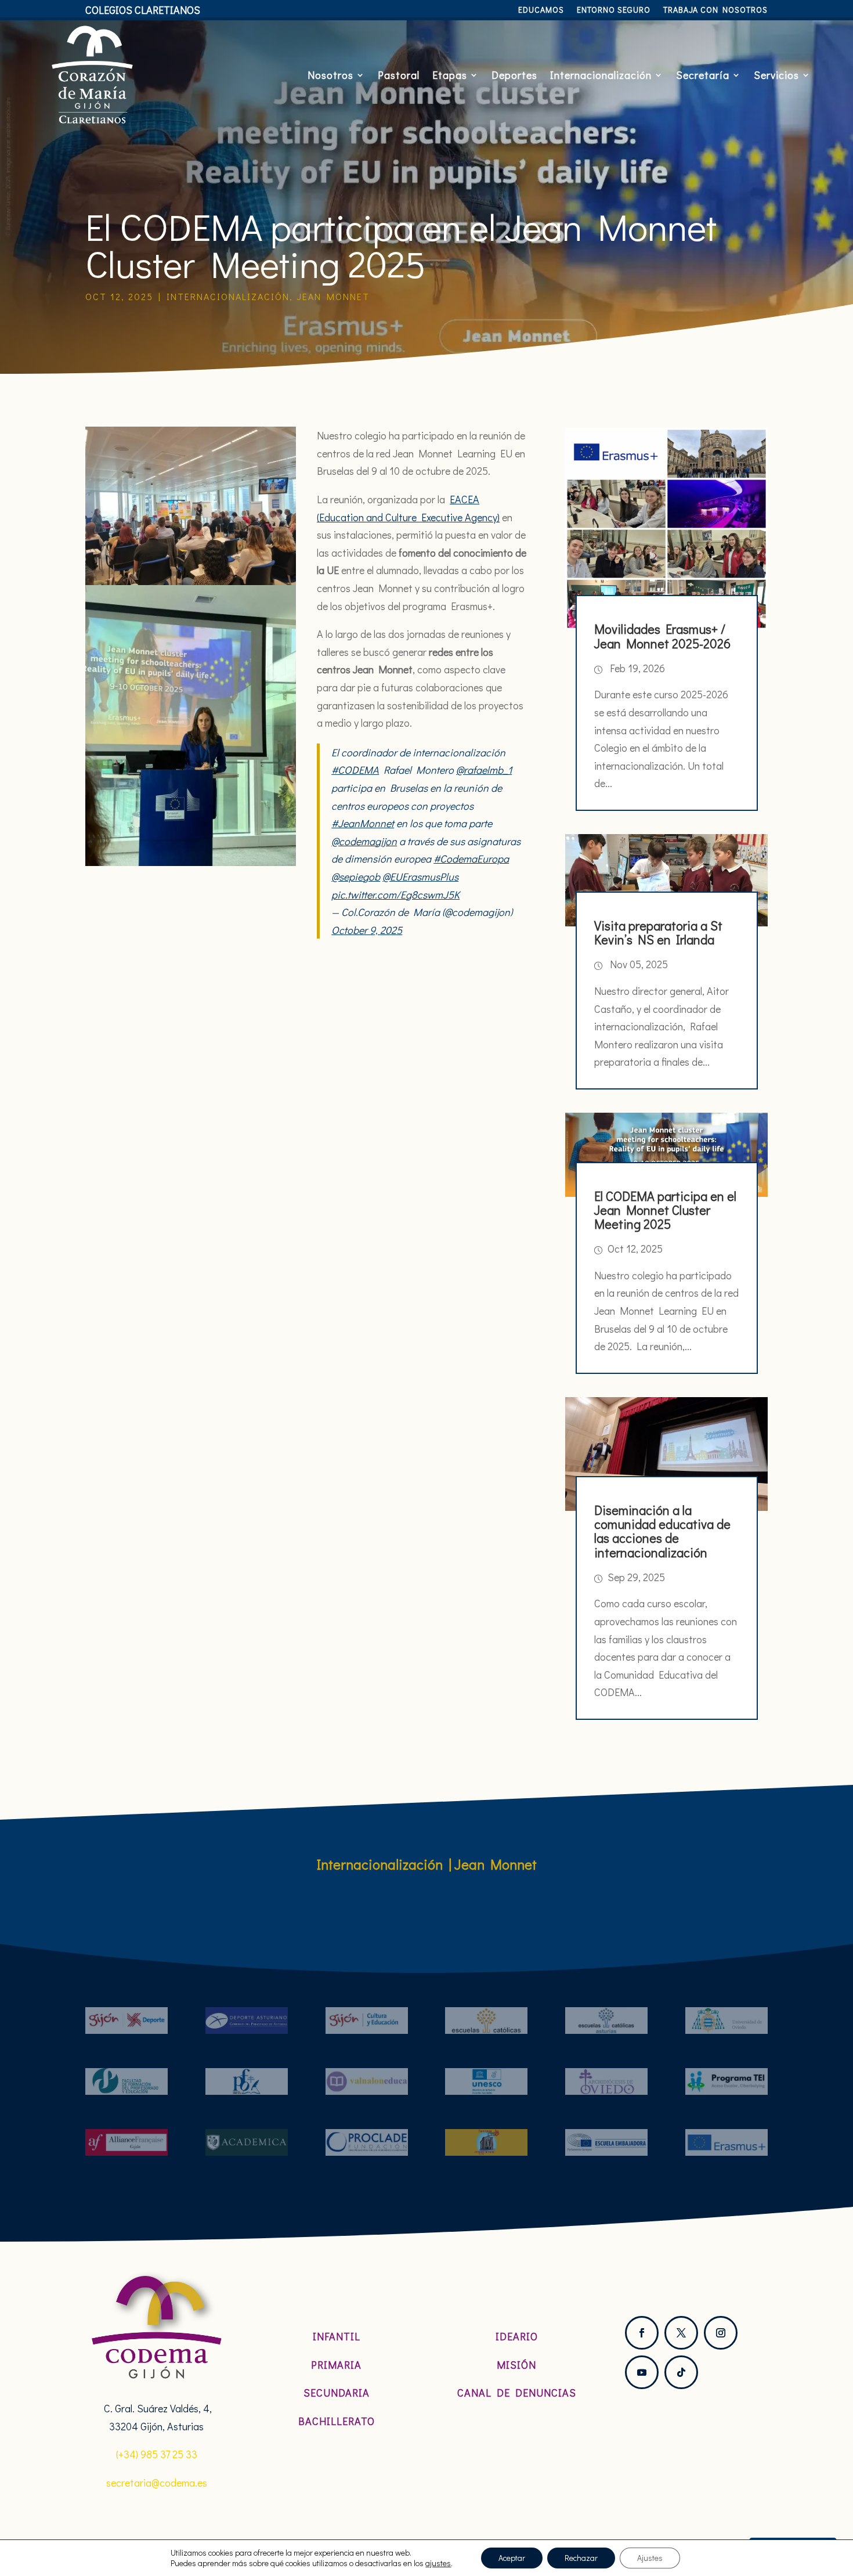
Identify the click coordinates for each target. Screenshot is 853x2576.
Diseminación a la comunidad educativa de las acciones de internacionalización (662, 1531)
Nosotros (330, 75)
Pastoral (399, 75)
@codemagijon (364, 841)
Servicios (776, 75)
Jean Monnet (333, 296)
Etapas (450, 75)
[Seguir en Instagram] (721, 2333)
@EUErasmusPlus (420, 876)
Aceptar (512, 2558)
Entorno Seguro (614, 10)
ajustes (438, 2563)
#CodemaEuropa (471, 858)
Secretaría (703, 75)
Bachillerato (337, 2421)
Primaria (336, 2365)
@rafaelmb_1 (484, 770)
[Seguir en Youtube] (642, 2372)
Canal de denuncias (517, 2393)
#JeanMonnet (363, 823)
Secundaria (337, 2393)
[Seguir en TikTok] (681, 2372)
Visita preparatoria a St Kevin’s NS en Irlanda (658, 932)
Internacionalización (601, 75)
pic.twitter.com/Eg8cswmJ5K (395, 894)
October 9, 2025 (367, 930)
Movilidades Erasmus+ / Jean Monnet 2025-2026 (662, 636)
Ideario (517, 2336)
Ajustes (650, 2558)
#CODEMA (355, 770)
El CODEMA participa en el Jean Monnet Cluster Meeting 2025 (665, 1210)
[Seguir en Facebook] (642, 2333)
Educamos (541, 10)
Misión (516, 2365)
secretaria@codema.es (157, 2483)
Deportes (514, 75)
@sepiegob (356, 876)
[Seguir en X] (681, 2333)
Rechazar (581, 2558)
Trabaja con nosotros (715, 10)
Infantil (337, 2336)
